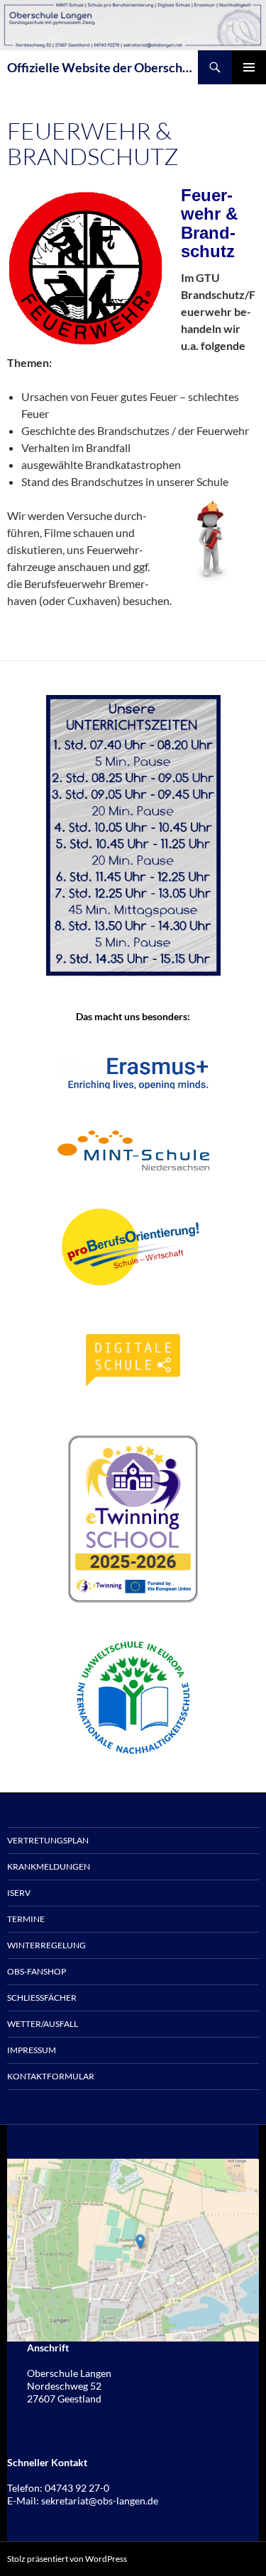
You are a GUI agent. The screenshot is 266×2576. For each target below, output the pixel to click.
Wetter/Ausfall (43, 2024)
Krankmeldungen (49, 1866)
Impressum (32, 2050)
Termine (26, 1919)
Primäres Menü (249, 67)
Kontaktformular (51, 2076)
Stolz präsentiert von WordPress (67, 2559)
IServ (19, 1893)
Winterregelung (46, 1945)
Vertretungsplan (48, 1840)
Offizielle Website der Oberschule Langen (102, 67)
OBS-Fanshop (37, 1971)
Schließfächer (42, 1998)
